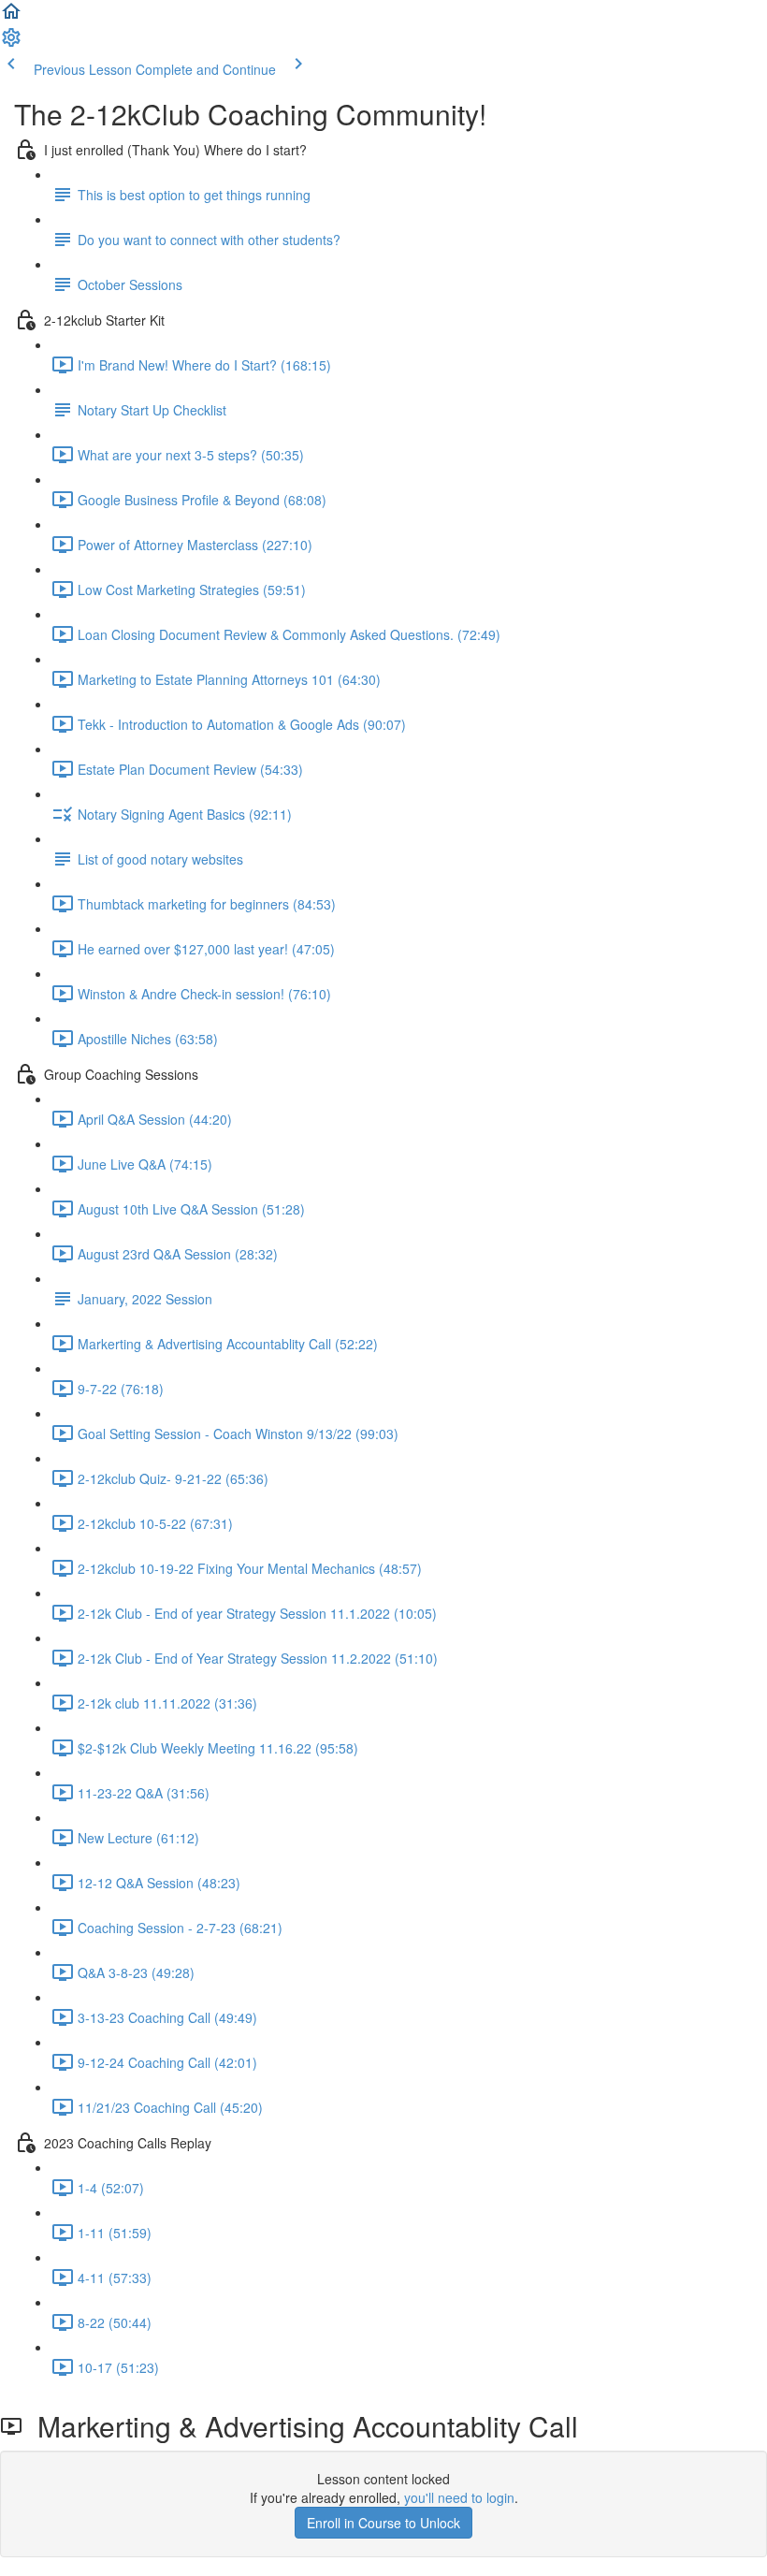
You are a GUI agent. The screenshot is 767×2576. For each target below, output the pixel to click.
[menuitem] (11, 43)
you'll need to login (459, 2497)
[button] (11, 17)
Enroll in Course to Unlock (383, 2523)
